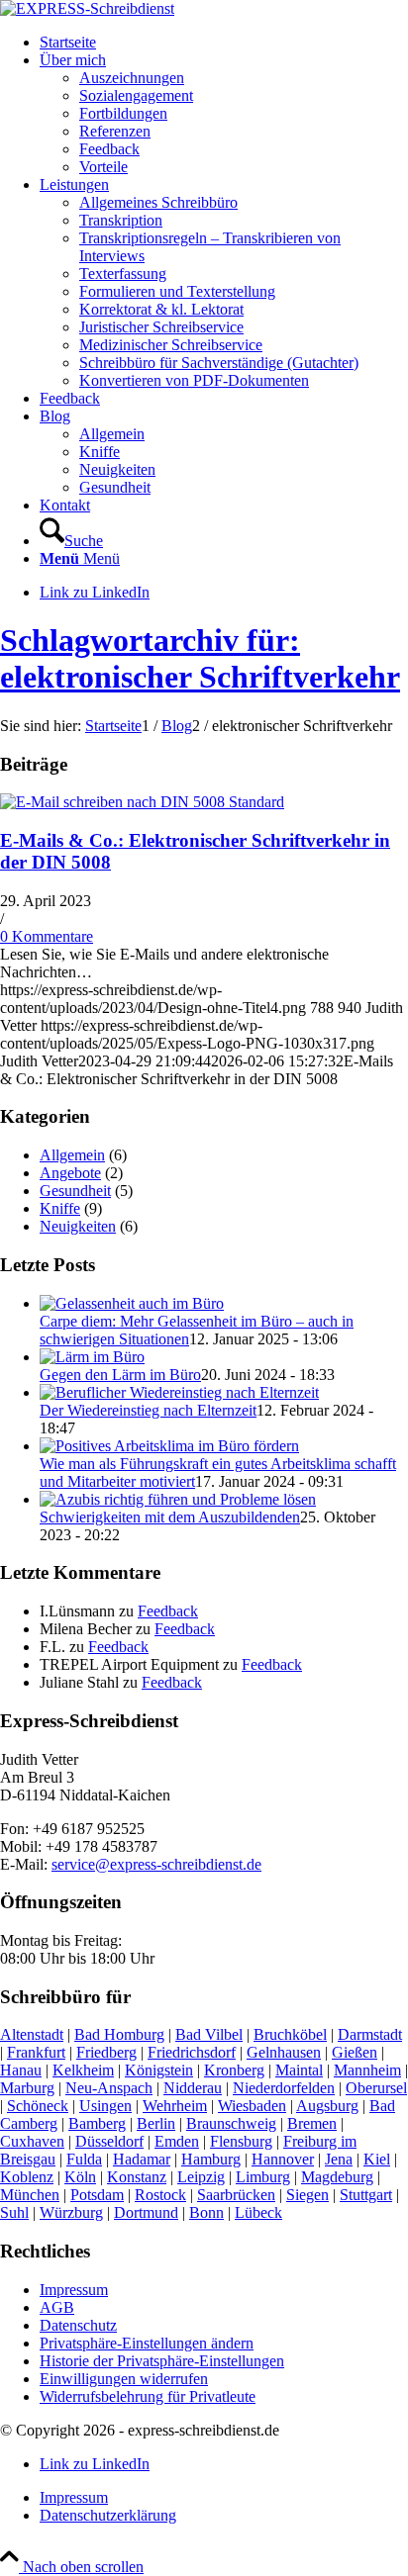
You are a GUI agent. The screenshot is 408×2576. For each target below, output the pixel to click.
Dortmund (146, 2212)
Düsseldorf (109, 2141)
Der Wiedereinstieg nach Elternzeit (148, 1410)
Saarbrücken (236, 2195)
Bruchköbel (290, 2034)
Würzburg (71, 2212)
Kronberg (234, 2070)
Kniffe (60, 1208)
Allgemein (72, 1155)
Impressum (74, 2290)
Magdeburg (337, 2177)
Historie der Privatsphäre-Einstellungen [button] (162, 2361)
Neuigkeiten (78, 1226)
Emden (177, 2141)
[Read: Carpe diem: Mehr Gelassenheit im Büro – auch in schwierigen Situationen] (132, 1303)
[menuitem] (224, 43)
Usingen (105, 2106)
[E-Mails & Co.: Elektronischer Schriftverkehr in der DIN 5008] (142, 802)
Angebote (70, 1173)
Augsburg (327, 2106)
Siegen (307, 2195)
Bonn (206, 2212)
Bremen (312, 2123)
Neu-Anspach (109, 2088)
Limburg (263, 2177)
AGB (57, 2307)
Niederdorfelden (284, 2088)
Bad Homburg (119, 2034)
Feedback (168, 1611)
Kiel (377, 2159)
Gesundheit (75, 1191)
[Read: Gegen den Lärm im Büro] (92, 1357)
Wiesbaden (252, 2106)
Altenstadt (32, 2034)
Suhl (14, 2212)
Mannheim (367, 2070)
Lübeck (258, 2212)
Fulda (84, 2159)
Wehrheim (175, 2106)
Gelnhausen (284, 2052)
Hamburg (211, 2159)
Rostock (160, 2195)
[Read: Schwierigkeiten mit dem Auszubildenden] (178, 1499)
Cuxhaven (32, 2141)
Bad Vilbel (209, 2034)
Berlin (156, 2123)
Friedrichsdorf (192, 2052)
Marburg (27, 2088)
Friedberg (106, 2052)
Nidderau (193, 2088)
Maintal (299, 2070)
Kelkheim (83, 2070)
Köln (80, 2177)
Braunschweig (231, 2123)
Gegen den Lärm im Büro (120, 1375)
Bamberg (97, 2123)
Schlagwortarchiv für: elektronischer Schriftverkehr (200, 658)
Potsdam (97, 2195)
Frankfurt (36, 2052)
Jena (339, 2159)
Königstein (159, 2070)
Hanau (21, 2070)
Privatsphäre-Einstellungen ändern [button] (147, 2343)
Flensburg (241, 2141)
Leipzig (201, 2177)
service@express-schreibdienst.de (156, 1864)
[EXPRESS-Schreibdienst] (87, 8)
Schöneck (38, 2106)
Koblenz (27, 2177)
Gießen (355, 2052)
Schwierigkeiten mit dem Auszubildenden (170, 1517)
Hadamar (142, 2159)
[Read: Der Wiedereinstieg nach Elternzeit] (179, 1392)
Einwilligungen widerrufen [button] (124, 2379)
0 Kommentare (47, 936)
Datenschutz (78, 2325)
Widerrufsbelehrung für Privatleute (148, 2396)
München (30, 2195)
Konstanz (137, 2177)
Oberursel (376, 2088)
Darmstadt (370, 2034)
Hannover (283, 2159)
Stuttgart (366, 2195)
